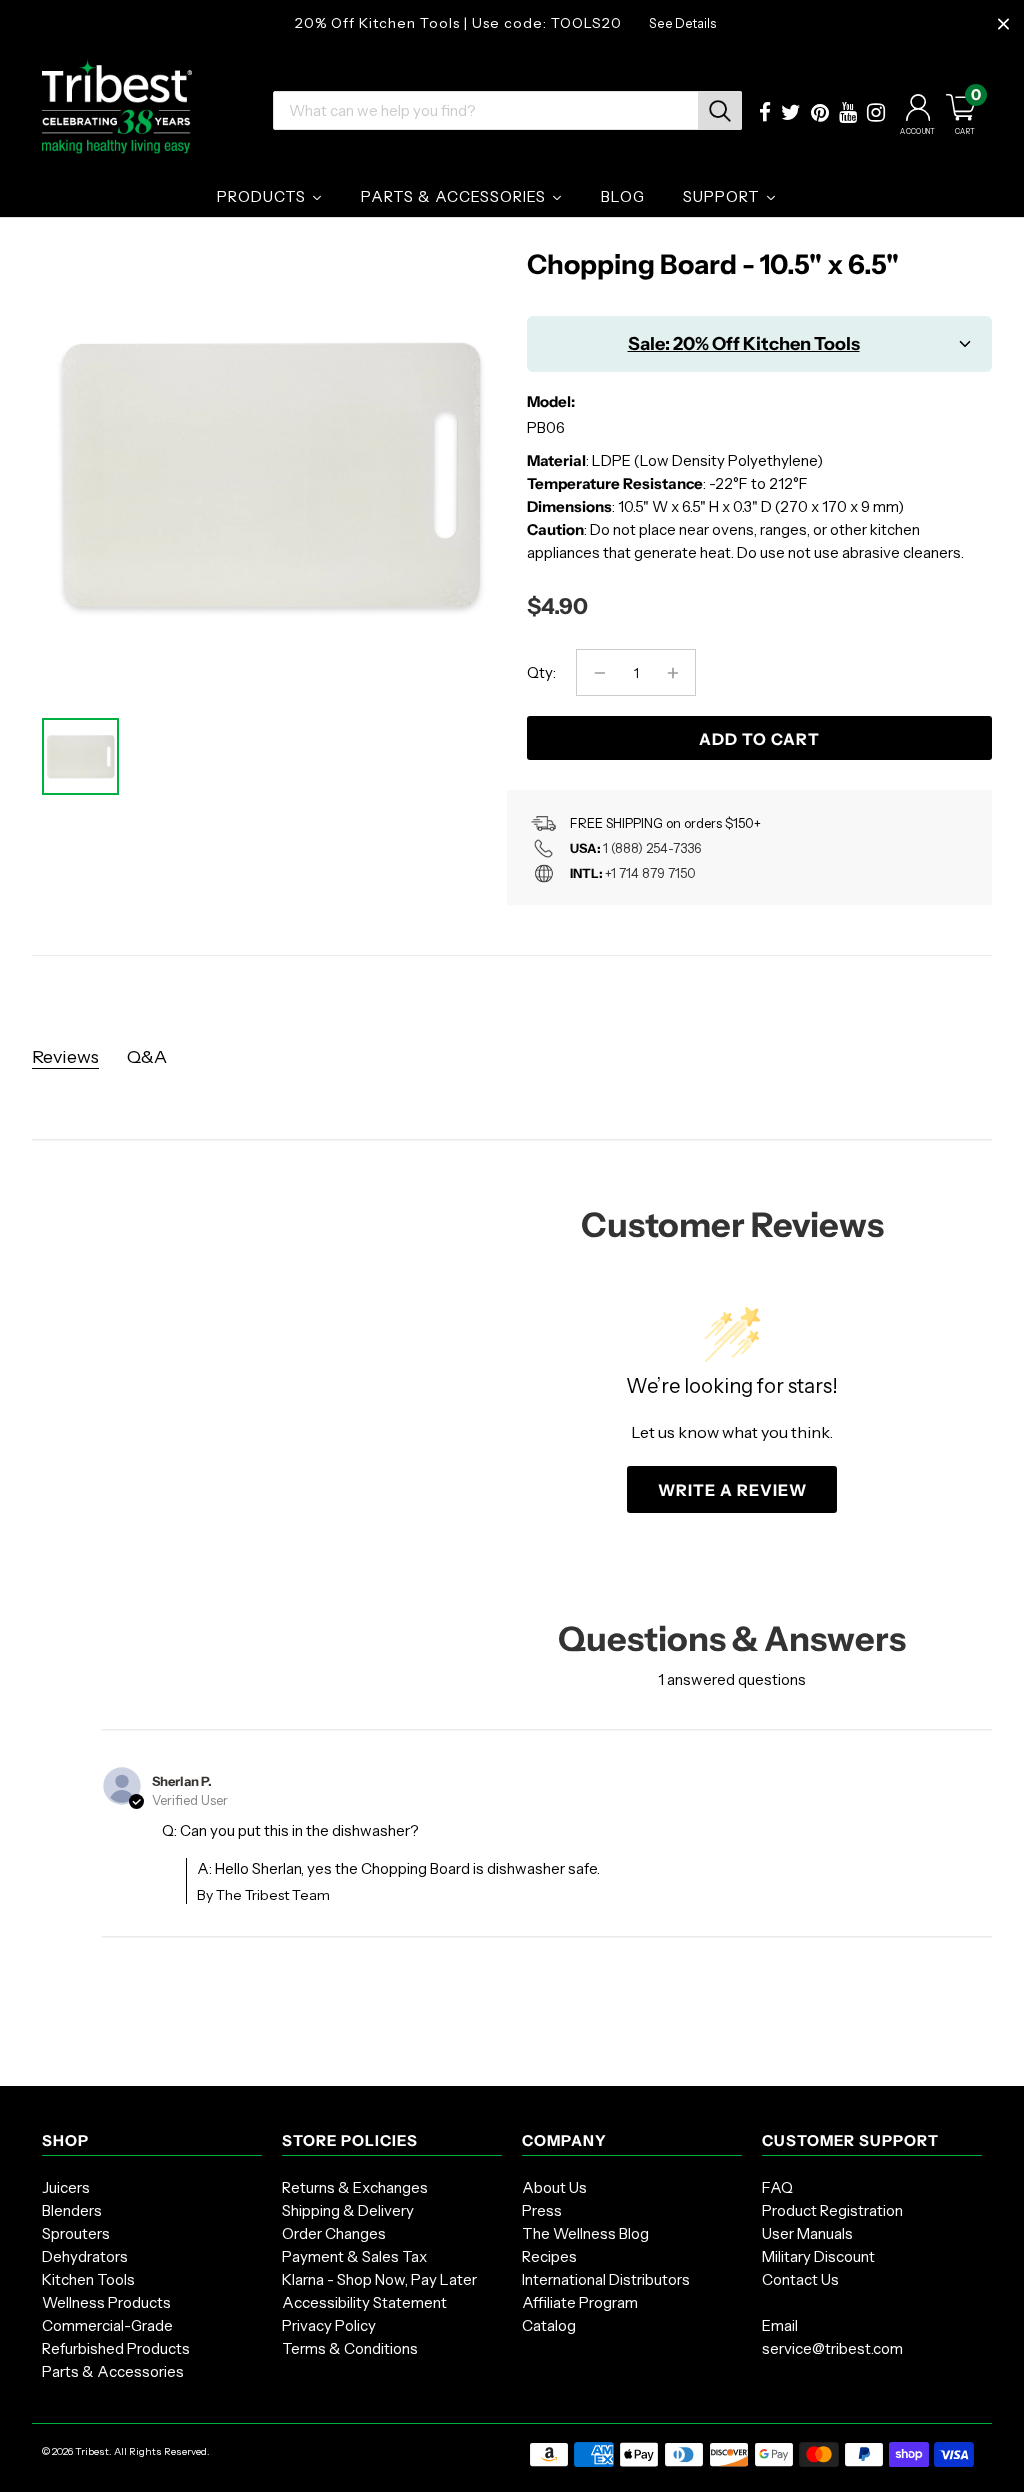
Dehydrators (85, 2256)
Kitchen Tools (88, 2279)
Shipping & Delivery (348, 2210)
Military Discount (818, 2256)
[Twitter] (791, 114)
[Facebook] (765, 114)
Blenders (72, 2210)
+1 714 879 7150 (650, 873)
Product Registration (832, 2210)
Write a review (732, 1490)
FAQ (777, 2187)
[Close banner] (1003, 24)
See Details (683, 23)
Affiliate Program (580, 2302)
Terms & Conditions (350, 2348)
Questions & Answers (732, 1639)
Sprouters (76, 2233)
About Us (554, 2187)
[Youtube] (848, 114)
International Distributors (606, 2279)
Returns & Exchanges (355, 2187)
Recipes (549, 2256)
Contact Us (800, 2279)
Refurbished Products (116, 2348)
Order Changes (334, 2233)
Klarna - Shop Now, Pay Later (379, 2279)
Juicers (66, 2187)
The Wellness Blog (585, 2233)
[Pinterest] (820, 114)
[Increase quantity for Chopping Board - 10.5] (672, 672)
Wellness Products (106, 2302)
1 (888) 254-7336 (652, 848)
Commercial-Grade (107, 2325)
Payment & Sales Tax (354, 2256)
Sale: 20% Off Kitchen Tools (744, 344)
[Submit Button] (720, 110)
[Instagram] (876, 114)
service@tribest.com (832, 2348)
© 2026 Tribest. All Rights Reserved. (126, 2451)
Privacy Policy (329, 2325)
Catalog (549, 2325)
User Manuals (807, 2233)
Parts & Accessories (113, 2371)
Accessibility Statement (364, 2302)
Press (542, 2210)
